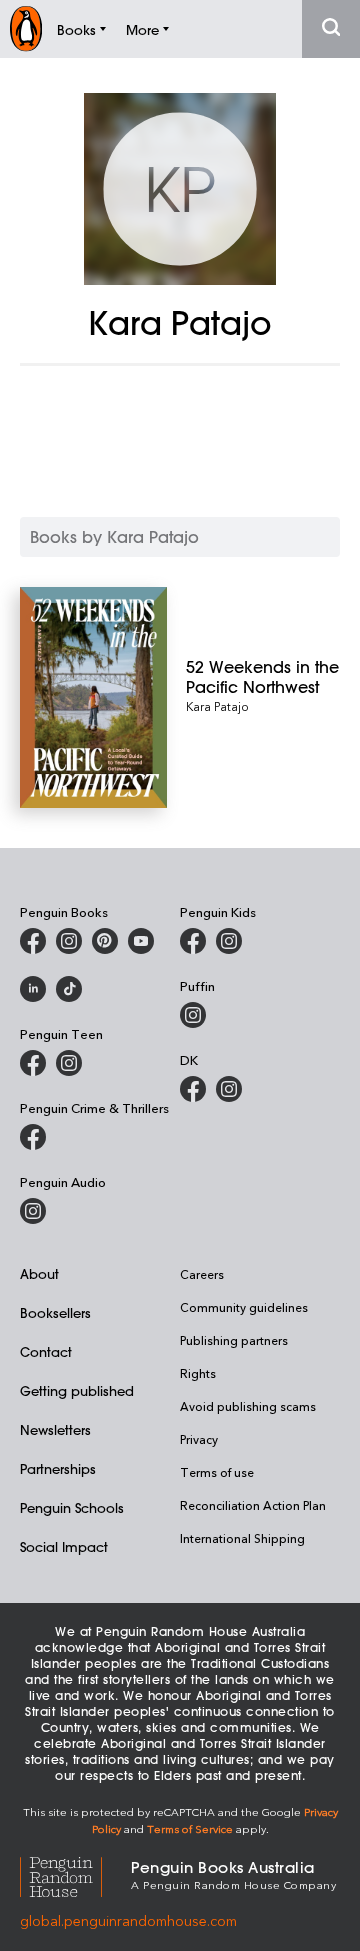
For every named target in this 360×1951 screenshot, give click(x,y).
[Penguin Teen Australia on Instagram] (69, 1063)
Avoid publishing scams (248, 1406)
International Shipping (242, 1538)
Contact (46, 1351)
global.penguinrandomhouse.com (128, 1920)
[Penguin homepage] (26, 28)
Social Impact (64, 1546)
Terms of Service (190, 1828)
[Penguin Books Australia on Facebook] (33, 941)
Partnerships (58, 1468)
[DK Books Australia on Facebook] (193, 1089)
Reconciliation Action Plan (253, 1505)
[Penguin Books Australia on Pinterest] (105, 941)
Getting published (77, 1390)
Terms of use (217, 1472)
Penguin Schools (72, 1507)
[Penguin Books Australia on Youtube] (141, 941)
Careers (202, 1274)
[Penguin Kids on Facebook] (193, 941)
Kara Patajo (217, 706)
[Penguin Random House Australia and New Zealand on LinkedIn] (33, 989)
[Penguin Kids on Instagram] (229, 941)
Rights (198, 1373)
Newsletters (55, 1429)
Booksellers (55, 1312)
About (39, 1273)
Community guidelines (244, 1307)
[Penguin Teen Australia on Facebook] (33, 1063)
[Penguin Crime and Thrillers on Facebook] (33, 1137)
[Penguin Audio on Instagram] (33, 1211)
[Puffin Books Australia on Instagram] (193, 1015)
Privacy (199, 1439)
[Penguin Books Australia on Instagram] (69, 941)
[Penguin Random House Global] (75, 1874)
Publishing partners (234, 1340)
